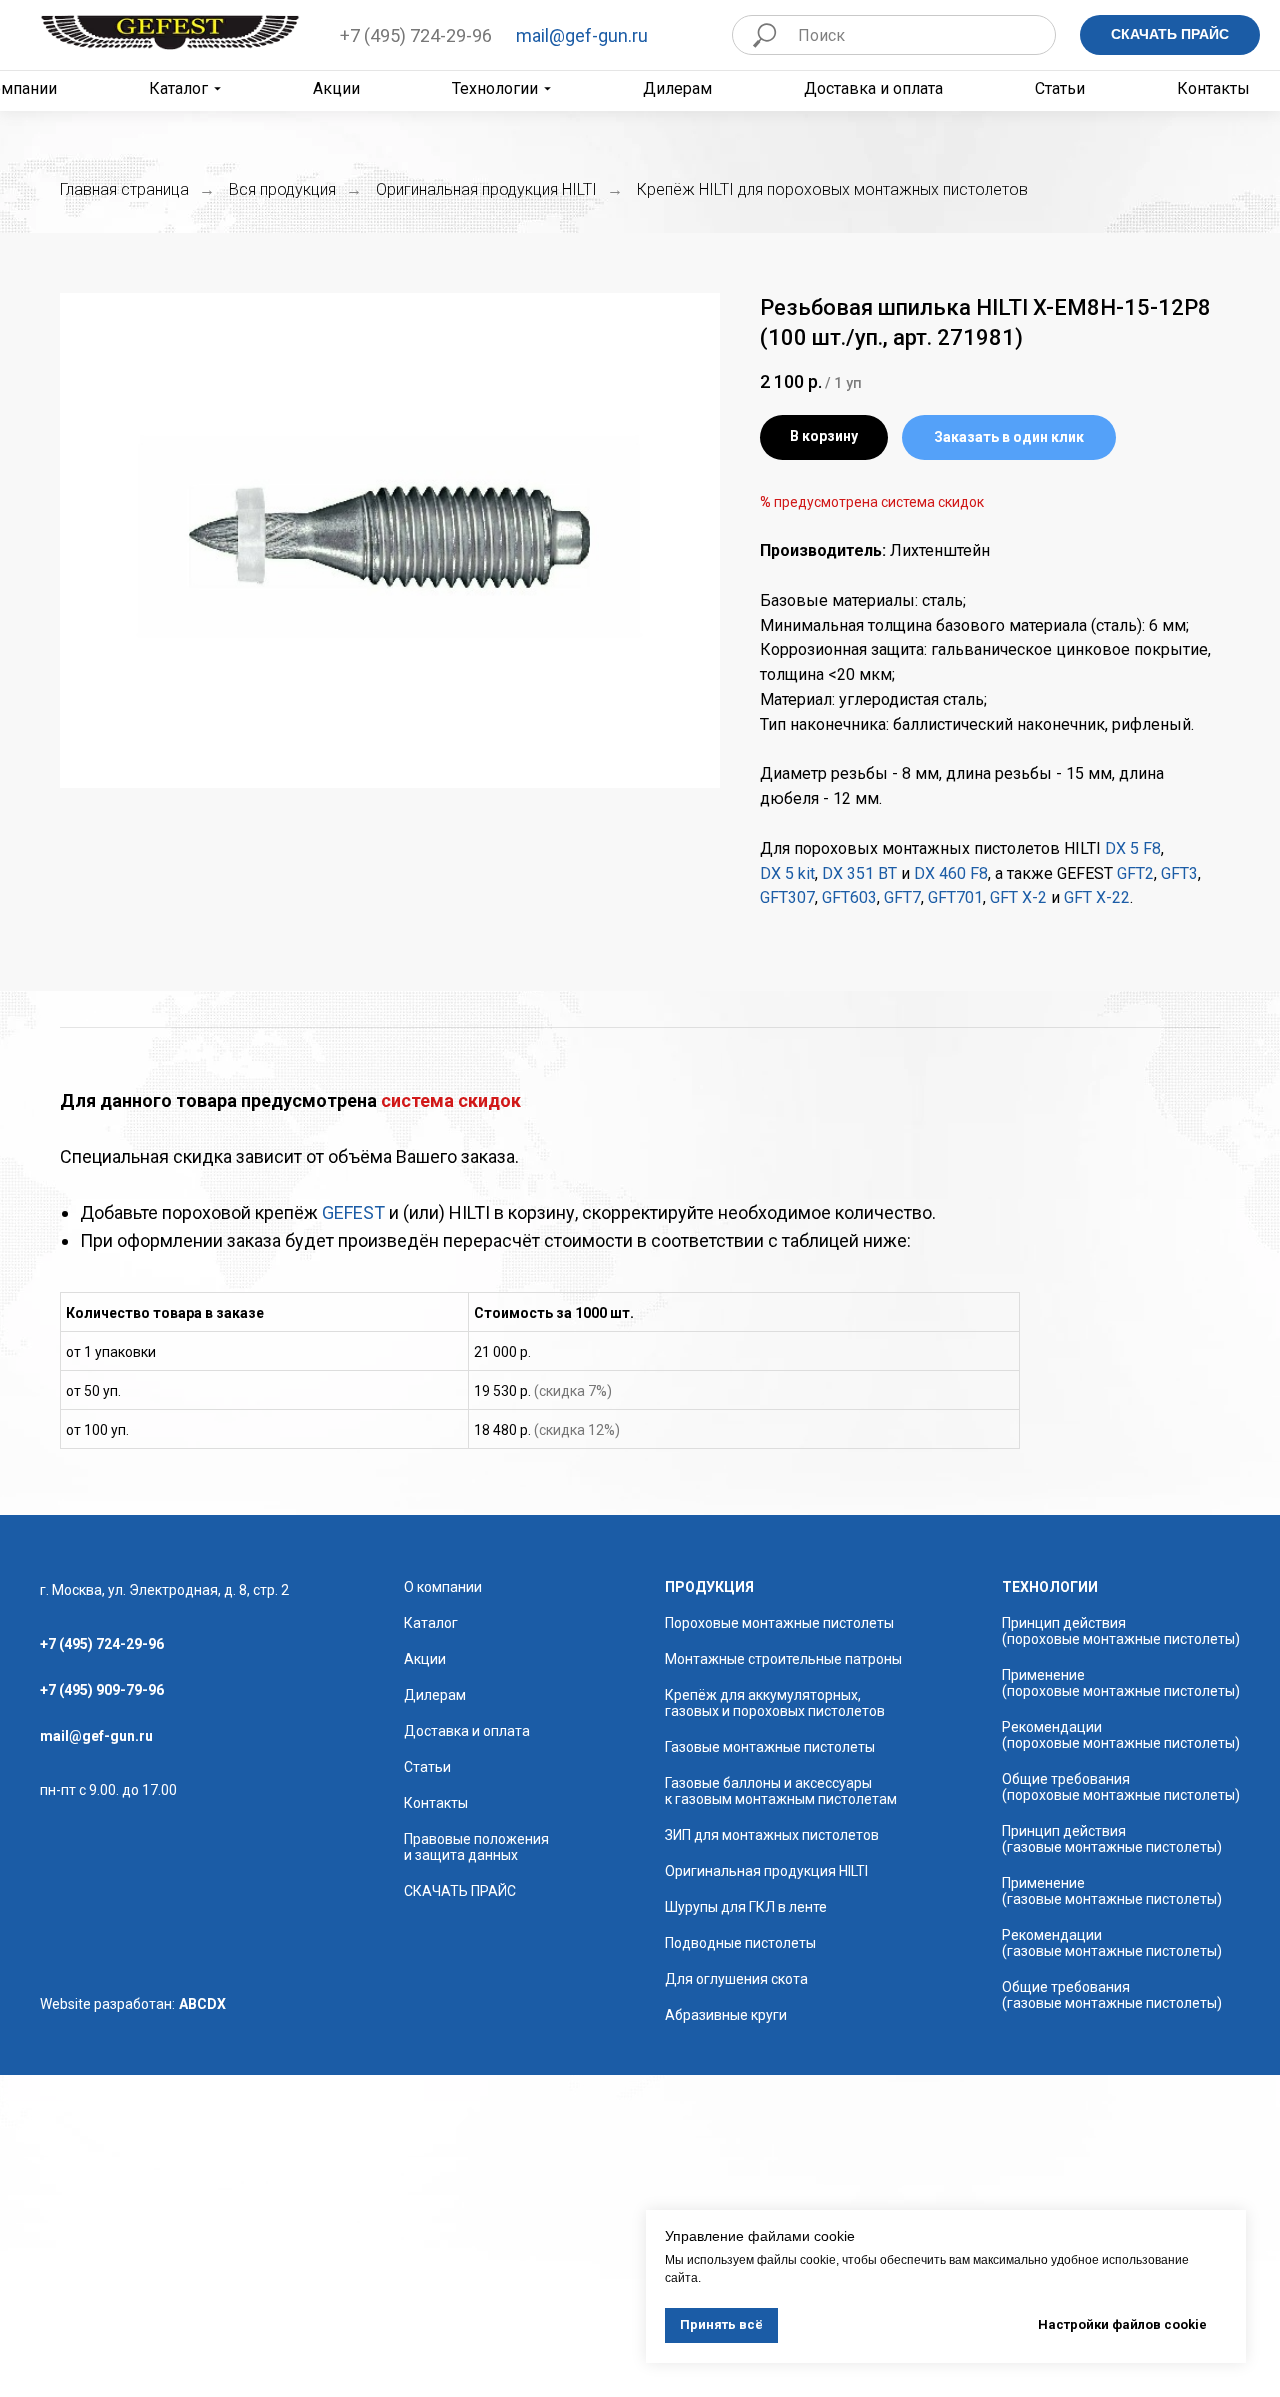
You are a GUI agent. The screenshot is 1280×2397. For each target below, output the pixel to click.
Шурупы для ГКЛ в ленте (746, 1907)
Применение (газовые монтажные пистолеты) (1112, 1891)
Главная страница (124, 189)
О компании (443, 1587)
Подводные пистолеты (740, 1943)
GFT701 (955, 897)
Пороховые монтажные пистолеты (779, 1623)
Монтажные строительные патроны (783, 1659)
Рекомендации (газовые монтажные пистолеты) (1112, 1943)
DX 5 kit (787, 873)
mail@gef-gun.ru (582, 35)
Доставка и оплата (873, 89)
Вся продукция (282, 189)
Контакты (1213, 89)
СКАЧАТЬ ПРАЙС (460, 1891)
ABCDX (202, 2004)
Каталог (178, 89)
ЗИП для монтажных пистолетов (772, 1835)
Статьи (1060, 89)
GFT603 (849, 897)
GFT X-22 (1097, 897)
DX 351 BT (859, 873)
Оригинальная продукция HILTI (486, 189)
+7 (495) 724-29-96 (416, 35)
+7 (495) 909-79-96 (102, 1690)
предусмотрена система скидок (879, 502)
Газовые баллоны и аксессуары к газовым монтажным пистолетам (781, 1791)
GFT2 (1135, 873)
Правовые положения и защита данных (476, 1847)
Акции (336, 89)
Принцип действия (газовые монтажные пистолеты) (1112, 1839)
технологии (1050, 1587)
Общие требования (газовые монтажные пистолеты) (1112, 1995)
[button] (1009, 437)
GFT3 (1179, 873)
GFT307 (787, 897)
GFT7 (900, 897)
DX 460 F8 (951, 873)
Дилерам (677, 89)
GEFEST (353, 1212)
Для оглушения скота (736, 1979)
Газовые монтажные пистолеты (770, 1747)
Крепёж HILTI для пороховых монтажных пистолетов (832, 189)
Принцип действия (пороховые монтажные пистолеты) (1121, 1631)
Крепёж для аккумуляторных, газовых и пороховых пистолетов (775, 1703)
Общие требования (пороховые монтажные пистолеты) (1121, 1787)
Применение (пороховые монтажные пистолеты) (1121, 1683)
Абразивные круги (726, 2015)
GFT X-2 (1018, 897)
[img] (170, 32)
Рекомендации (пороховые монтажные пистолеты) (1121, 1735)
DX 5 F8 (1133, 848)
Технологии (495, 89)
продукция (709, 1587)
